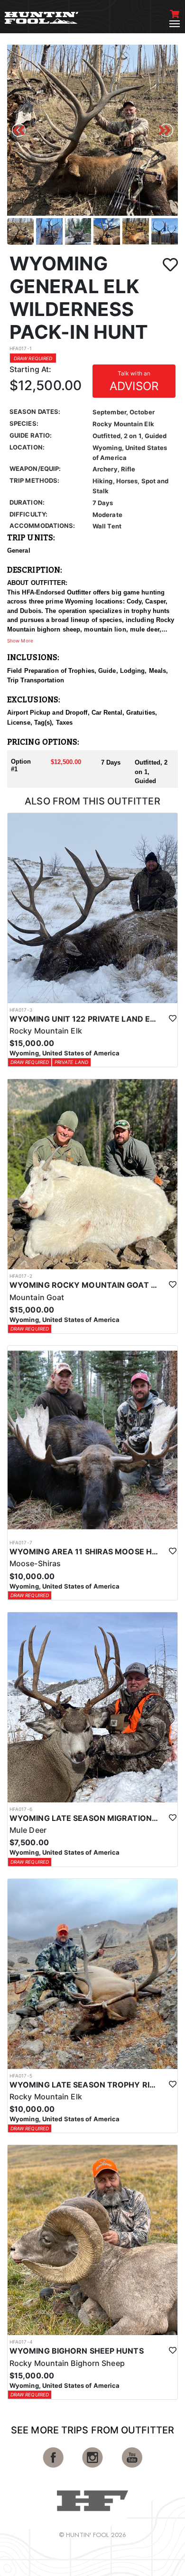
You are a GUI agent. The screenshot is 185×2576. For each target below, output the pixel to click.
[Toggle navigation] (175, 24)
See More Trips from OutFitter (92, 2430)
